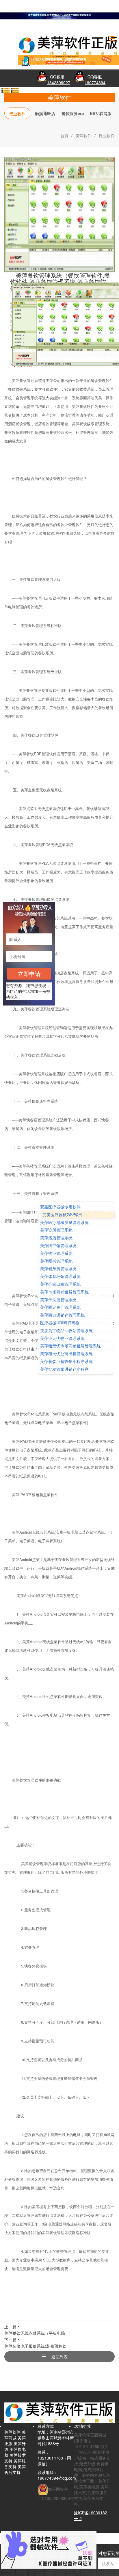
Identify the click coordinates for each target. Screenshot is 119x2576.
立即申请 (29, 974)
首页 (64, 135)
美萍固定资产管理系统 (60, 1307)
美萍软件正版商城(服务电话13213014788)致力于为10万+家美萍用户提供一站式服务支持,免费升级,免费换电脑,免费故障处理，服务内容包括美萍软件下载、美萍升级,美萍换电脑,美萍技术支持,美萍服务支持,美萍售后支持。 (92, 2469)
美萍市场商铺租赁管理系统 (64, 1292)
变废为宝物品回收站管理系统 (66, 1331)
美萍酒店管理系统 (56, 1238)
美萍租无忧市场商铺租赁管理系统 (70, 1346)
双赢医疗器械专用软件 (60, 1207)
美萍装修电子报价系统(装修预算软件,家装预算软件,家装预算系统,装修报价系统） (36, 2346)
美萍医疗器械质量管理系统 (64, 1222)
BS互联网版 (101, 113)
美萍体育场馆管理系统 (60, 1276)
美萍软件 (83, 135)
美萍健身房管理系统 (58, 1269)
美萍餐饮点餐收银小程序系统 (66, 1361)
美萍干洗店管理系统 (58, 1300)
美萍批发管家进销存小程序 (64, 1369)
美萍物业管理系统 (56, 1253)
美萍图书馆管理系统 (58, 1245)
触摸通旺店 (45, 113)
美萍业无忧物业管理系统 (62, 1338)
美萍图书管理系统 (56, 1261)
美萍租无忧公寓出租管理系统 (66, 1354)
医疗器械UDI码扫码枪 (60, 1323)
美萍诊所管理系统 (56, 1230)
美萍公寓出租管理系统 (60, 1284)
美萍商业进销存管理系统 (62, 1315)
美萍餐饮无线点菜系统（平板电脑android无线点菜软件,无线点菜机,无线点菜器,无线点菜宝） (37, 2333)
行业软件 (17, 114)
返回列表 (59, 2357)
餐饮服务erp (73, 113)
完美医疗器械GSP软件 (63, 1215)
